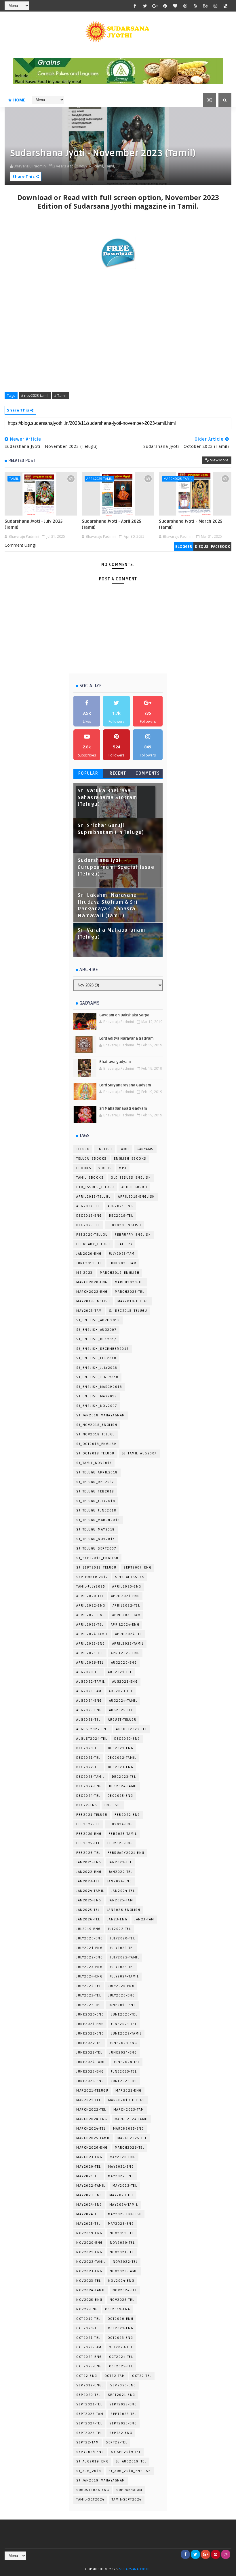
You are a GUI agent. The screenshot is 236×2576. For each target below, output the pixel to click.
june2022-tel (89, 2043)
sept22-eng (121, 2433)
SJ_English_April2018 (98, 1320)
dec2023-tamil (91, 1777)
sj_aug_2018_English (130, 2471)
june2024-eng (123, 2053)
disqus (201, 547)
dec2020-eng (127, 1739)
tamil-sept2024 (127, 2499)
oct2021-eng (121, 2328)
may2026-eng (121, 2224)
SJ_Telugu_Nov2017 (96, 1539)
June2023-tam (123, 1263)
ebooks (84, 1168)
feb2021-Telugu (92, 1815)
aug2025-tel (121, 1710)
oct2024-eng (89, 2357)
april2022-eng (91, 1606)
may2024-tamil (124, 2205)
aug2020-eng (124, 1663)
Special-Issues (130, 1577)
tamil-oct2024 (90, 2499)
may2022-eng (121, 2176)
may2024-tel (88, 2214)
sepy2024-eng (90, 2452)
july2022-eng (90, 1957)
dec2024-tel (88, 1796)
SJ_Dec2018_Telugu (128, 1311)
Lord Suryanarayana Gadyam (125, 1085)
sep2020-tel (88, 2395)
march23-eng (89, 2157)
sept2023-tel (123, 2414)
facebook (220, 547)
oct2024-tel (121, 2357)
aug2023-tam (89, 1691)
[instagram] (216, 6)
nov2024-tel (125, 2290)
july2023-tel (122, 1967)
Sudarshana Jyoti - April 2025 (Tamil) (111, 524)
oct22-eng (87, 2376)
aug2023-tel (121, 1691)
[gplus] (155, 6)
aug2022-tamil (91, 1682)
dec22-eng (87, 1805)
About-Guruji (134, 1187)
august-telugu (122, 1720)
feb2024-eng (120, 1824)
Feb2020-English (124, 1225)
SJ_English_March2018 (99, 1387)
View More (219, 460)
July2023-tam (122, 1254)
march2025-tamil (178, 479)
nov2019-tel (122, 2233)
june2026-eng (90, 2081)
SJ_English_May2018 (97, 1396)
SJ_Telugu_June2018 (96, 1510)
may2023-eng (89, 2195)
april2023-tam (126, 1615)
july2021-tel (122, 1948)
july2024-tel (89, 1986)
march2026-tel (130, 2148)
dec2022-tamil (122, 1758)
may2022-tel (125, 2186)
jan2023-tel (88, 1881)
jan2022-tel (121, 1872)
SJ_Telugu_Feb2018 (95, 1491)
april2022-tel (126, 1606)
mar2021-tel (89, 2100)
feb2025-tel (88, 1843)
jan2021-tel (120, 1862)
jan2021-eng (89, 1862)
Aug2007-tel (88, 1206)
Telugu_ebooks (92, 1159)
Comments (148, 773)
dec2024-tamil (123, 1786)
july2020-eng (90, 1938)
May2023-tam (89, 1311)
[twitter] (145, 6)
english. (113, 1805)
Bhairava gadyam (115, 1062)
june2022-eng (90, 2034)
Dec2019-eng (89, 1216)
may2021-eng (121, 2167)
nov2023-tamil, (91, 166)
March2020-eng (92, 1282)
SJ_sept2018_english (97, 1558)
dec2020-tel (88, 1748)
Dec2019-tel (121, 1216)
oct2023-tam (89, 2347)
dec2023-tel (124, 1777)
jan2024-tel (123, 1891)
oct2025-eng (89, 2366)
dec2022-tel (88, 1767)
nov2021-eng (89, 2252)
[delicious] (226, 6)
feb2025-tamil (123, 1834)
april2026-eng (125, 1653)
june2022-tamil (126, 2034)
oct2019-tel (88, 2319)
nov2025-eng (89, 2300)
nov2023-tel (89, 2281)
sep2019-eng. (90, 2385)
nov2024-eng (121, 2281)
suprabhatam (129, 2490)
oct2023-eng (120, 2338)
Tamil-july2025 (91, 1587)
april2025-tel (90, 1653)
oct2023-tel (121, 2347)
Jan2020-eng (89, 1254)
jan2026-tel (88, 1919)
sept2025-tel (89, 2433)
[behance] (205, 6)
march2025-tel (132, 2138)
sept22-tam (87, 2442)
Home (19, 100)
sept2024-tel (89, 2423)
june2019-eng (122, 2005)
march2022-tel (91, 2110)
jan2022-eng (89, 1872)
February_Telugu (93, 1244)
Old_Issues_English (131, 1178)
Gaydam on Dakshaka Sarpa (124, 1015)
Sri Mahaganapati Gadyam (123, 1109)
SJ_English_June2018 (97, 1377)
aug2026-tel (88, 1720)
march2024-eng (92, 2119)
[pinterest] (165, 6)
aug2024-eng (89, 1701)
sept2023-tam (90, 2414)
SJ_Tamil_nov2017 (94, 1463)
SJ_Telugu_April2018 (97, 1472)
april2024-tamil (92, 1634)
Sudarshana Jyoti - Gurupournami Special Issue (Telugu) (116, 867)
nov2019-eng (89, 2233)
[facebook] (135, 6)
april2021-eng (125, 1596)
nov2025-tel (122, 2300)
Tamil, (110, 166)
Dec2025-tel (88, 1225)
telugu (83, 1149)
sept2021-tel (89, 2404)
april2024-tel (129, 1634)
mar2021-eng (129, 2091)
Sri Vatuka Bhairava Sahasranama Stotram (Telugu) (107, 798)
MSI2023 (84, 1273)
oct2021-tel (88, 2338)
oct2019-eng (118, 2309)
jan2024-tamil (90, 1891)
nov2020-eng (90, 2243)
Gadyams (145, 1149)
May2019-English (93, 1301)
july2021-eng (89, 1948)
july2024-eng (89, 1976)
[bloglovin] (175, 6)
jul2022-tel (120, 1929)
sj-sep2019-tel (126, 2452)
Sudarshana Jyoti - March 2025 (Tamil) (191, 524)
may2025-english (125, 2214)
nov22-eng (87, 2309)
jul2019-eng (88, 1929)
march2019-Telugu (127, 2100)
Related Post (22, 461)
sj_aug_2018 (89, 2471)
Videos (105, 1168)
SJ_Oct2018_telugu (95, 1453)
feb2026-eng (120, 1843)
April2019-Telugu (94, 1197)
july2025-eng (121, 1986)
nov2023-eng (89, 2271)
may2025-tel (88, 2224)
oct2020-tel (88, 2328)
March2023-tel (130, 1292)
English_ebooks (130, 1159)
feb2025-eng (89, 1834)
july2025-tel (89, 1995)
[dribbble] (185, 6)
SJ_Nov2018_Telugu (96, 1434)
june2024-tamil (91, 2062)
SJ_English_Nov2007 (97, 1406)
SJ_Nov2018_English (97, 1425)
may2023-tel (122, 2195)
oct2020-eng (121, 2319)
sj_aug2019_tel (131, 2461)
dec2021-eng (121, 1748)
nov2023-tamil (124, 2271)
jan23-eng (117, 1919)
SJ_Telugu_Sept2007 (96, 1549)
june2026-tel (124, 2081)
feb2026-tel (88, 1853)
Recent (118, 773)
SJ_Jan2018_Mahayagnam (101, 1415)
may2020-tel (89, 2167)
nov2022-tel (125, 2262)
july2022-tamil (125, 1957)
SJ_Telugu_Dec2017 (95, 1482)
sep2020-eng (123, 2385)
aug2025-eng (89, 1710)
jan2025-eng (89, 1900)
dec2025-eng (120, 1796)
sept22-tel (117, 2442)
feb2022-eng (127, 1815)
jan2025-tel (88, 1910)
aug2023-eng (125, 1682)
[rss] (195, 6)
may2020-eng (123, 2157)
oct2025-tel (121, 2366)
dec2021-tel (88, 1758)
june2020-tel (124, 2014)
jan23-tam (144, 1919)
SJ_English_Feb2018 (96, 1358)
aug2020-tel (88, 1672)
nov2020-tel (122, 2243)
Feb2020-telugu (92, 1235)
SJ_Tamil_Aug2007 (139, 1453)
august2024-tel (92, 1739)
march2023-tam (129, 2110)
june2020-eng (90, 2014)
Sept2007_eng (137, 1568)
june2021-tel (124, 2024)
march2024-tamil (132, 2119)
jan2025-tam (121, 1900)
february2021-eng (126, 1853)
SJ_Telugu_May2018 (96, 1529)
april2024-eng (125, 1625)
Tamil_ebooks (90, 1178)
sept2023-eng (123, 2404)
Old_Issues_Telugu (95, 1187)
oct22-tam (115, 2376)
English (104, 1149)
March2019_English (120, 1273)
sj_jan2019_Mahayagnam (101, 2480)
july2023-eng (89, 1967)
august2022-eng (93, 1729)
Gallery (125, 1244)
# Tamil (60, 395)
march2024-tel (91, 2129)
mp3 (123, 1168)
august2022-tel (132, 1729)
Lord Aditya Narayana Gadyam (126, 1039)
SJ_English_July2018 (97, 1368)
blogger (184, 547)
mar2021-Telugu (92, 2091)
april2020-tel (90, 1596)
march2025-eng (129, 2129)
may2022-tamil (91, 2186)
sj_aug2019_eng (92, 2461)
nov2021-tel (122, 2252)
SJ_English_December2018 (103, 1349)
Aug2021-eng (120, 1206)
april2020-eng (127, 1587)
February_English (133, 1235)
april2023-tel (90, 1625)
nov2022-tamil (91, 2262)
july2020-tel (122, 1938)
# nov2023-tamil (35, 395)
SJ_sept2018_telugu (96, 1568)
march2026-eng (92, 2148)
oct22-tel (142, 2376)
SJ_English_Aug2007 (96, 1330)
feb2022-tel (88, 1824)
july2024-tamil (124, 1976)
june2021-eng (90, 2024)
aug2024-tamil (123, 1701)
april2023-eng (91, 1615)
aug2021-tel (120, 1672)
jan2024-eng (120, 1881)
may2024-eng (89, 2205)
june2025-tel (124, 2072)
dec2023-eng (121, 1767)
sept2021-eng (122, 2395)
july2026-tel (89, 2005)
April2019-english (136, 1197)
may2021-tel (88, 2176)
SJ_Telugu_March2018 (98, 1520)
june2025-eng (90, 2072)
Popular (88, 773)
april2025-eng (91, 1644)
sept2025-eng (123, 2423)
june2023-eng (123, 2043)
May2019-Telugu (133, 1301)
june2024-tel (127, 2062)
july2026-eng (121, 1995)
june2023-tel (89, 2053)
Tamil (14, 479)
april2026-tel (90, 1663)
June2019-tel (89, 1263)
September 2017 (92, 1577)
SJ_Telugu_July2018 (96, 1501)
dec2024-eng (89, 1786)
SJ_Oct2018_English (96, 1444)
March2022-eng (92, 1292)
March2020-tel (130, 1282)
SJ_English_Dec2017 (96, 1339)
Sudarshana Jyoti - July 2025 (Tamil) (34, 524)
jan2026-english (124, 1910)
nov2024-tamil (91, 2290)
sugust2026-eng (93, 2490)
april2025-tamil (99, 479)
